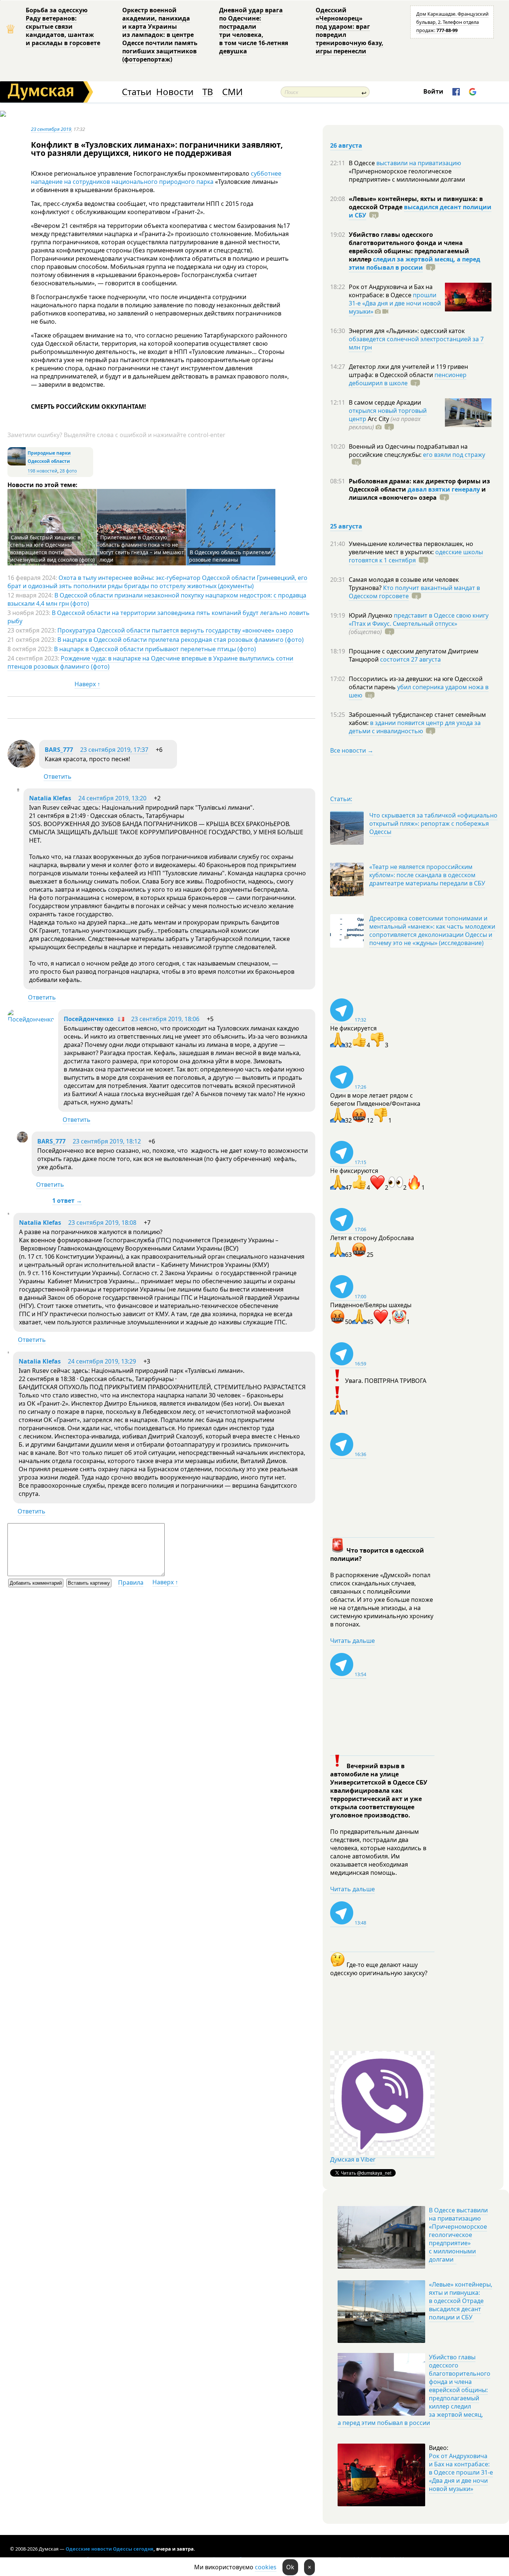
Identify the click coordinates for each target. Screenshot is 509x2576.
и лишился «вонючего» (417, 493)
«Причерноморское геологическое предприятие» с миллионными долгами (407, 175)
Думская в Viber (353, 2159)
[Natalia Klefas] (18, 789)
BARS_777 (59, 750)
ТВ (208, 92)
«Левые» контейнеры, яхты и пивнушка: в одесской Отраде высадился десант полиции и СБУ (461, 2301)
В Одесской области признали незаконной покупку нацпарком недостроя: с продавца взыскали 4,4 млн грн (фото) (157, 599)
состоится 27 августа (410, 659)
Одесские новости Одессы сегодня (110, 2549)
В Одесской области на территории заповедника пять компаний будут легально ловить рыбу (159, 617)
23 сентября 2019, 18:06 (165, 1019)
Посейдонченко (89, 1019)
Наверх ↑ (87, 684)
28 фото (68, 471)
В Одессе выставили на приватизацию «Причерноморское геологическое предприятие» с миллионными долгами (458, 2235)
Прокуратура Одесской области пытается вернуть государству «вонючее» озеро (175, 630)
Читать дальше (352, 1641)
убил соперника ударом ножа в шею (419, 691)
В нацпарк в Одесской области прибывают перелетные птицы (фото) (155, 649)
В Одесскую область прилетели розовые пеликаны (230, 556)
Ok (290, 2567)
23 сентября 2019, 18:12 (107, 1141)
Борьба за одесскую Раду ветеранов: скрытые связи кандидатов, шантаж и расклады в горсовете (63, 26)
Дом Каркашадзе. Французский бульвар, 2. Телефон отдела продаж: (452, 22)
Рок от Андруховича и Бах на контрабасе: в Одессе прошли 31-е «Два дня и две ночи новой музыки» (461, 2472)
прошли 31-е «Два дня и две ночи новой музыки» (395, 303)
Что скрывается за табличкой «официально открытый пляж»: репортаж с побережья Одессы (433, 823)
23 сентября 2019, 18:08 (102, 1223)
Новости (175, 92)
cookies (266, 2567)
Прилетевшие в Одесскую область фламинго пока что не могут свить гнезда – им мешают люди (142, 548)
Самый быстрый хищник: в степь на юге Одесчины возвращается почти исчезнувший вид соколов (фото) (52, 548)
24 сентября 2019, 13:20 (112, 798)
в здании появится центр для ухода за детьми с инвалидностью (415, 727)
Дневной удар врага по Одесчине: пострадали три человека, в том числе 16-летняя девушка (254, 31)
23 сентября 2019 (51, 129)
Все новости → (352, 750)
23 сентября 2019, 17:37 (114, 750)
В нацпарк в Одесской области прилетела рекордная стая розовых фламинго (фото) (181, 640)
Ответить (58, 776)
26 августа (346, 145)
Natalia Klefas (50, 798)
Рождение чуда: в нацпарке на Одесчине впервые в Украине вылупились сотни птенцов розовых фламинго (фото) (150, 662)
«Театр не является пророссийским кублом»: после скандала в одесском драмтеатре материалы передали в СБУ (427, 875)
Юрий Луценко (371, 615)
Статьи (137, 92)
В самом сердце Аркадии (385, 402)
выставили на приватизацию (419, 163)
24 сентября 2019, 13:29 (102, 1361)
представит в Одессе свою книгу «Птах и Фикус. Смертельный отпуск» (419, 619)
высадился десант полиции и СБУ (420, 211)
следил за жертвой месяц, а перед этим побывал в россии (415, 263)
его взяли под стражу (454, 455)
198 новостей (42, 471)
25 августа (346, 526)
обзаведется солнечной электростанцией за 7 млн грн (416, 343)
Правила (131, 1582)
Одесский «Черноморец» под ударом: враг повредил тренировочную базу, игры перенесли (350, 31)
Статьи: (341, 799)
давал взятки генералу (444, 489)
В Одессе (363, 163)
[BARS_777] (21, 766)
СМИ (232, 92)
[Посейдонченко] (31, 1019)
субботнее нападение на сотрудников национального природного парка (156, 178)
